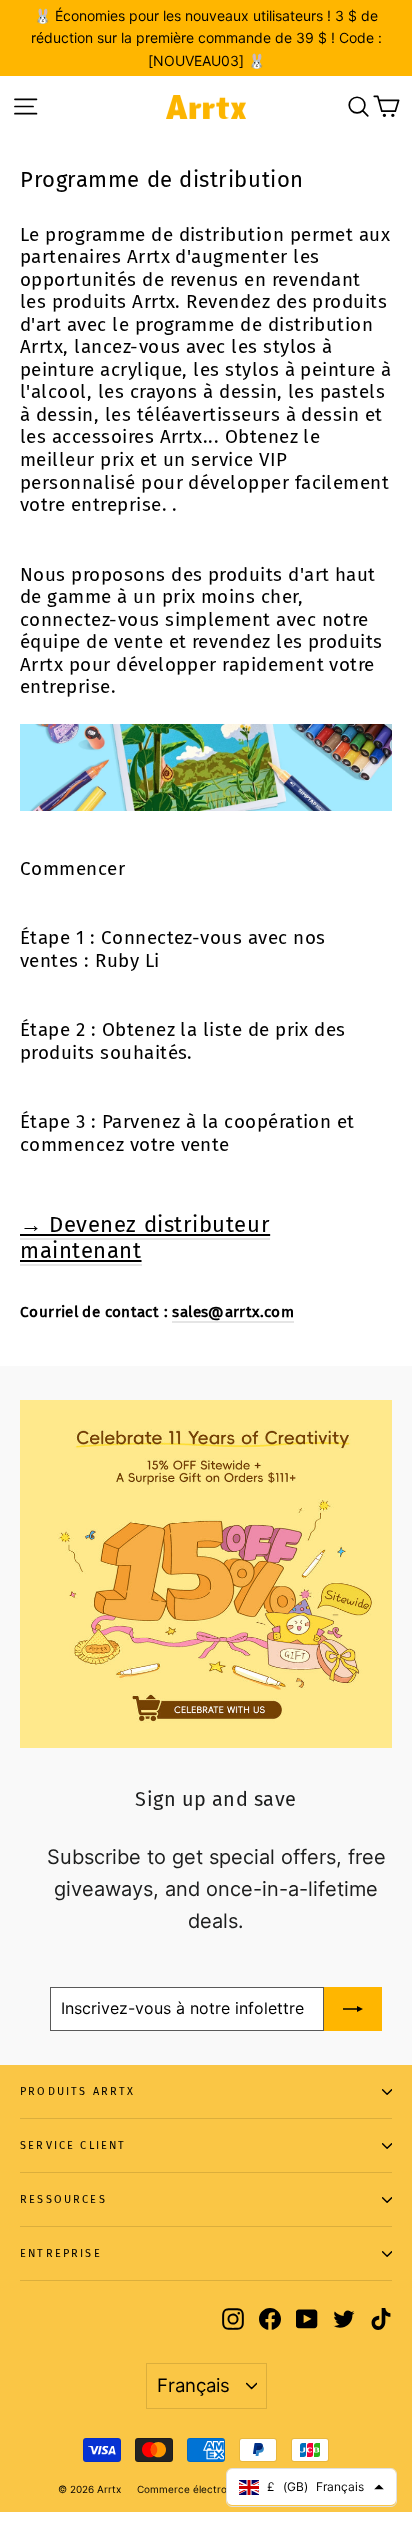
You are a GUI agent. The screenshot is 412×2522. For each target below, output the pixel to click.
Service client (73, 2145)
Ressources (63, 2199)
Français (193, 2385)
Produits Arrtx (78, 2091)
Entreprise (61, 2253)
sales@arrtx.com (233, 1312)
